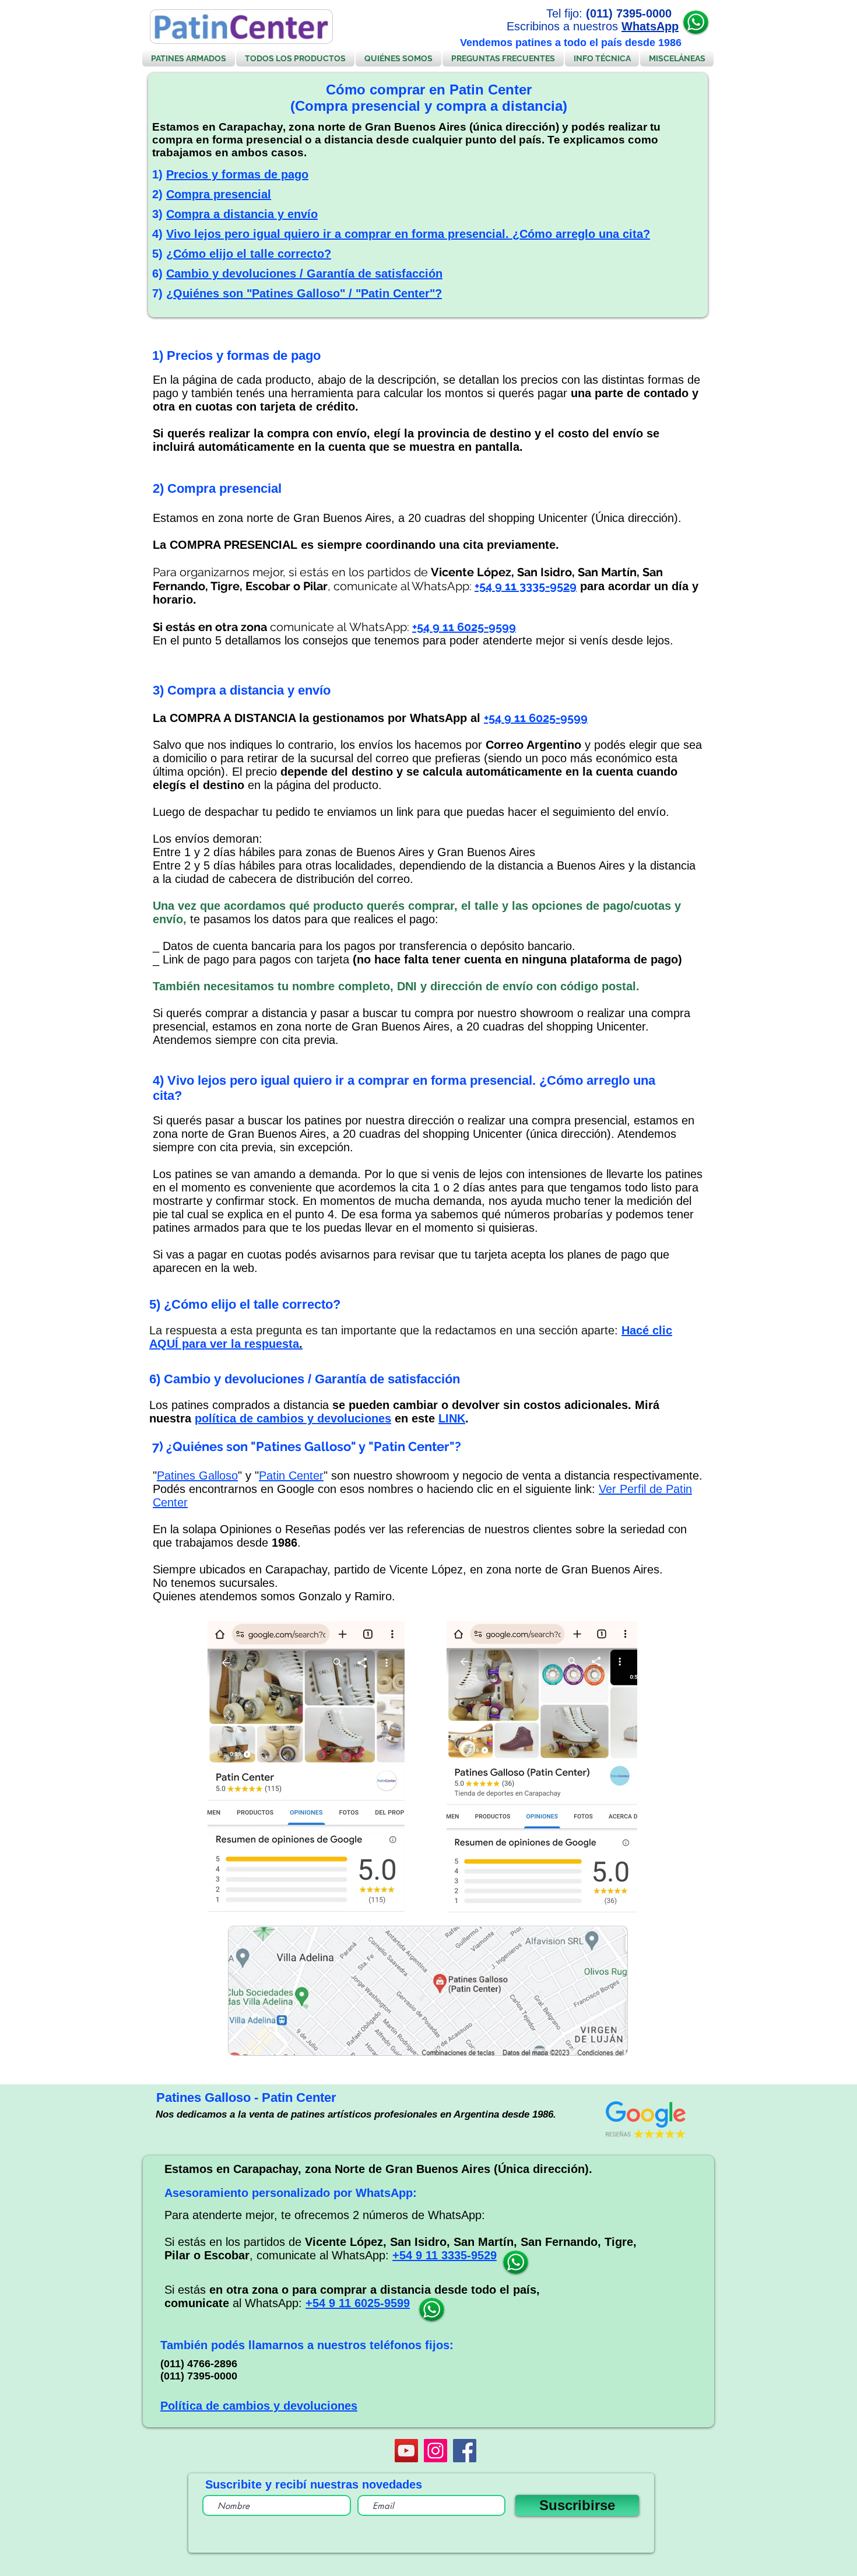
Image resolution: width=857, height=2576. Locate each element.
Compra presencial (219, 194)
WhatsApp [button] (650, 26)
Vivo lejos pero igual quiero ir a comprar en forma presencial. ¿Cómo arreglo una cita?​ (408, 234)
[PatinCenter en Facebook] (465, 2451)
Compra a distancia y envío (242, 214)
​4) (159, 234)
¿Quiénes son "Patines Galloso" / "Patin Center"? (304, 293)
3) (159, 214)
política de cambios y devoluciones (293, 1418)
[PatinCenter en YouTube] (406, 2451)
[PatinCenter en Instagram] (435, 2451)
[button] (696, 22)
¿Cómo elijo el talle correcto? (249, 254)
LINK (452, 1418)
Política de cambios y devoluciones (259, 2406)
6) (159, 274)
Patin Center (291, 1475)
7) (159, 293)
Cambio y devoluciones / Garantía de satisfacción (304, 274)
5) (159, 254)
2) (159, 194)
